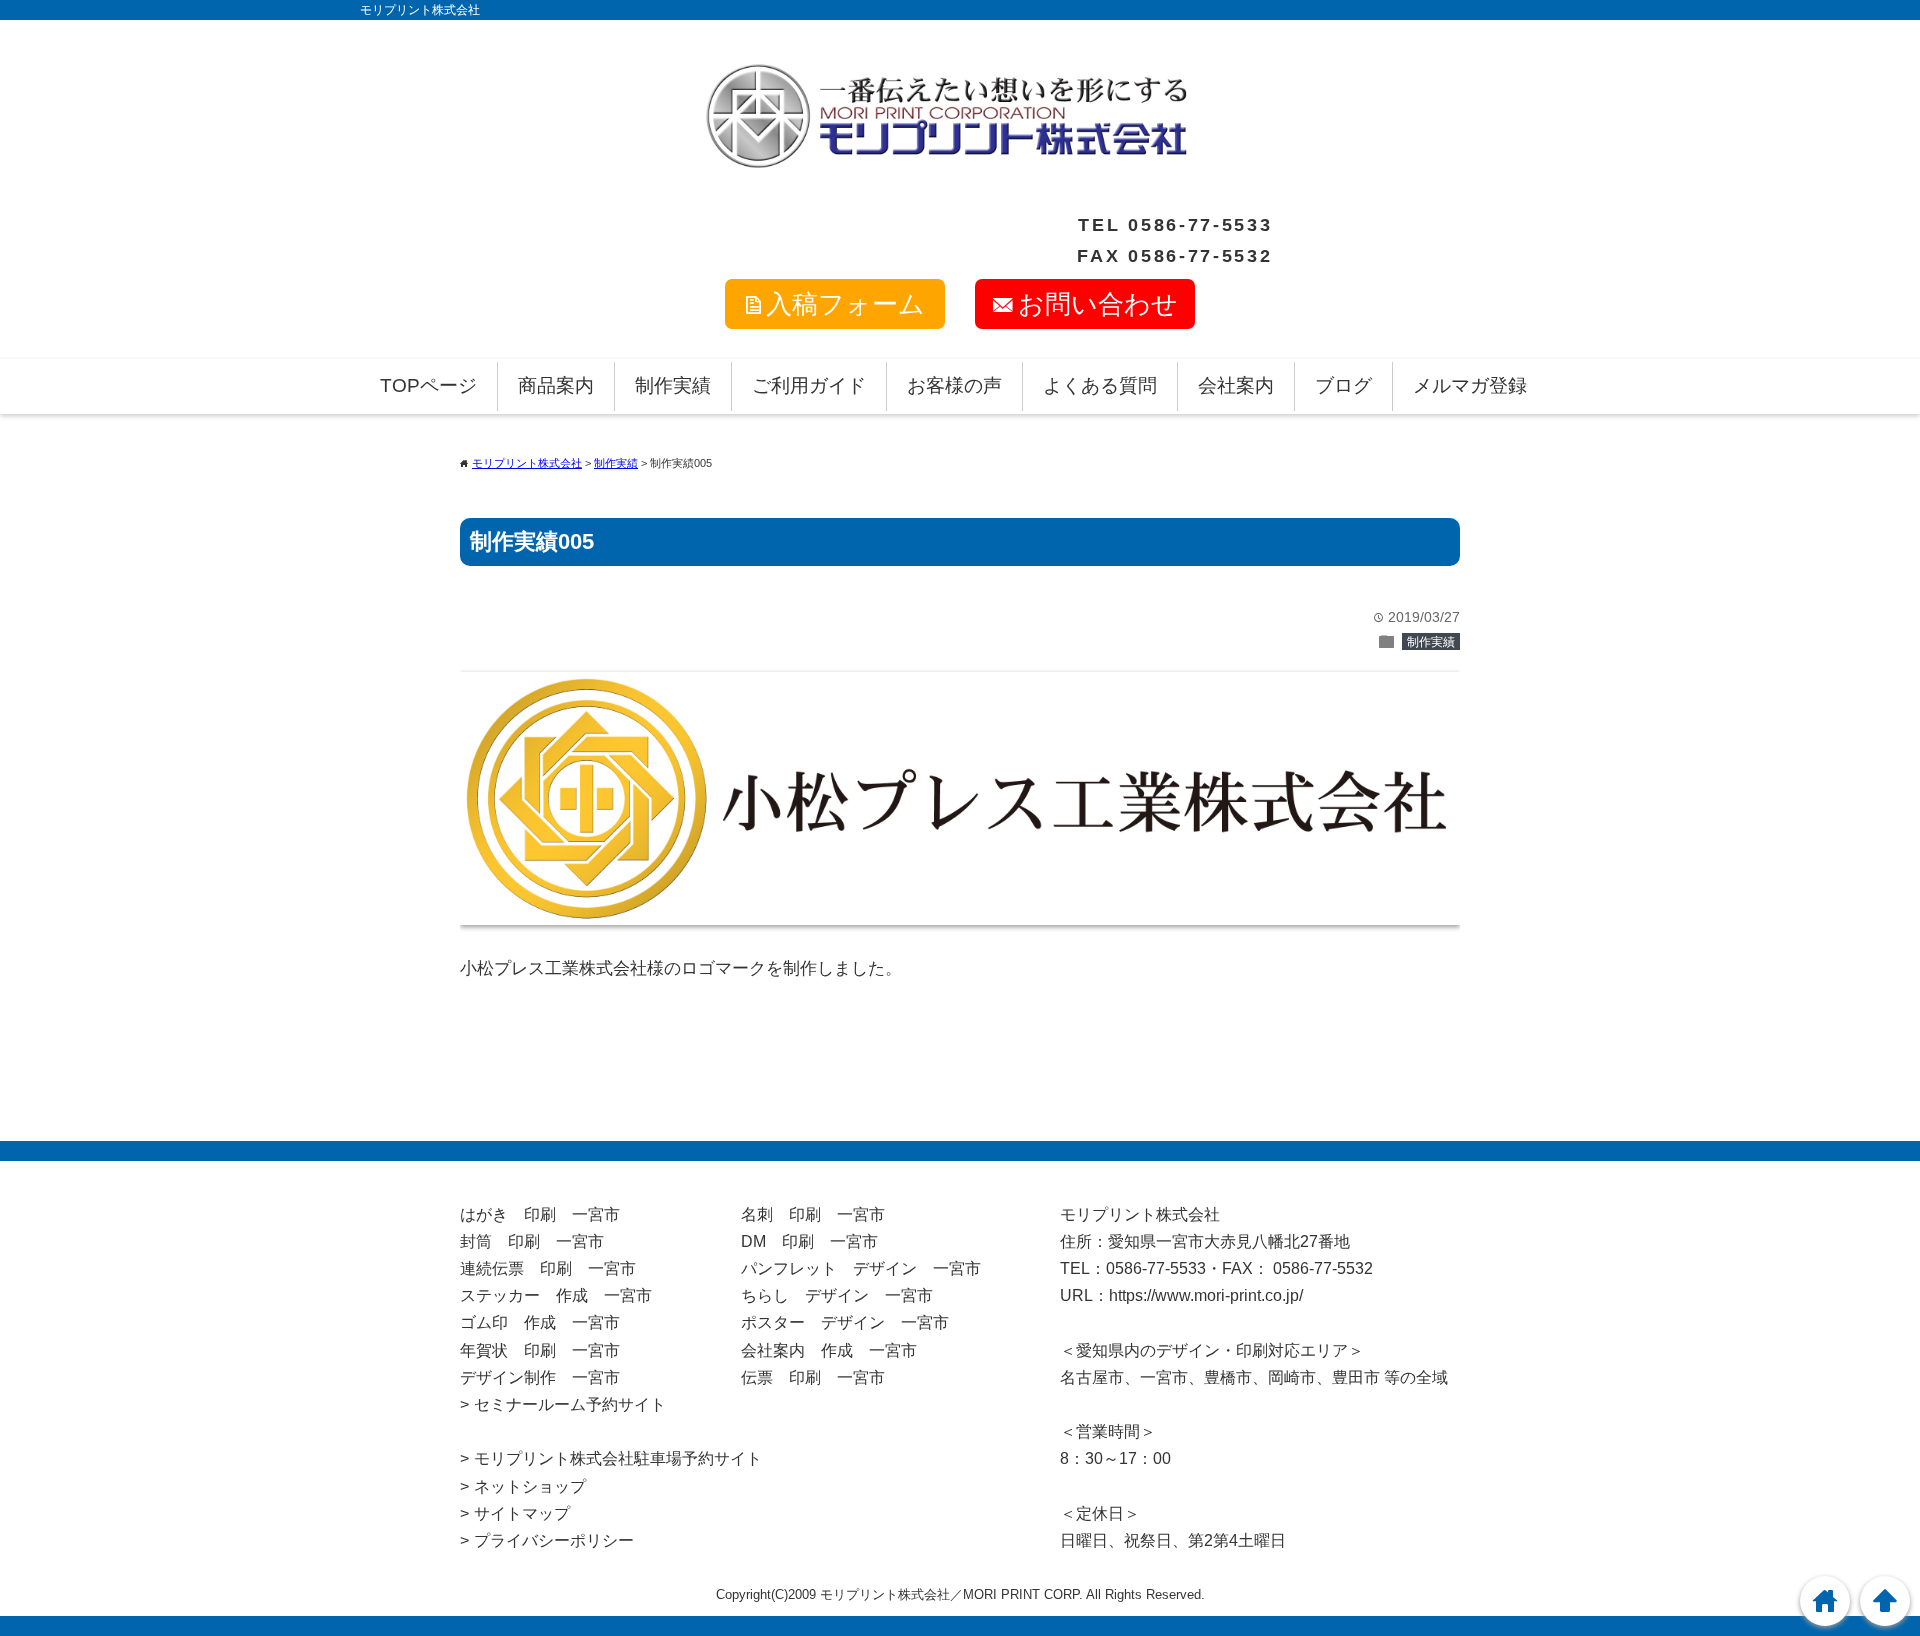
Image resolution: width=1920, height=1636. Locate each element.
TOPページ (428, 385)
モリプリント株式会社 (420, 10)
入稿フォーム (845, 304)
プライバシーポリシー (554, 1540)
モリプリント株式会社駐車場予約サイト (618, 1458)
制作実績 (673, 385)
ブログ (1343, 385)
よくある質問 (1100, 385)
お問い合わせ (1098, 304)
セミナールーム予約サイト (570, 1404)
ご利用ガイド (809, 385)
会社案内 (1236, 385)
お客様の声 (954, 385)
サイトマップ (522, 1513)
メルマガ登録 (1470, 385)
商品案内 (556, 385)
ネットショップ (530, 1486)
